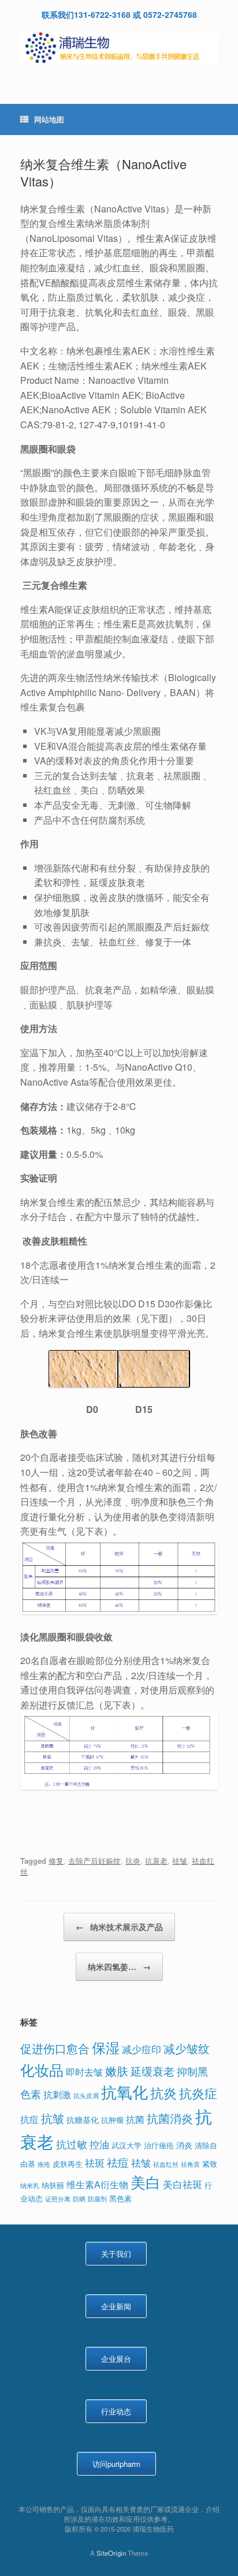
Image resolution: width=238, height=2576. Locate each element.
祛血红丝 (166, 2164)
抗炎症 (198, 2093)
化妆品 (42, 2069)
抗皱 (53, 2118)
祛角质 (190, 2164)
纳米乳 (30, 2186)
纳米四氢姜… (119, 1966)
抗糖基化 (83, 2119)
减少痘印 (142, 2049)
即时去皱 (84, 2072)
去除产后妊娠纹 (94, 1861)
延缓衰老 (153, 2071)
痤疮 (44, 2164)
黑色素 (120, 2198)
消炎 (184, 2145)
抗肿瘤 (112, 2120)
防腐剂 (97, 2199)
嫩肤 (117, 2071)
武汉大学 (127, 2145)
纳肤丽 (53, 2185)
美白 (146, 2181)
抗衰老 (156, 1861)
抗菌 (135, 2119)
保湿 (106, 2047)
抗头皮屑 (86, 2095)
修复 (56, 1861)
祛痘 (118, 2162)
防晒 (79, 2199)
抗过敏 (72, 2144)
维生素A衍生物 (97, 2184)
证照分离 (58, 2199)
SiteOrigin (111, 2553)
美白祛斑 (183, 2184)
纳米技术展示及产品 (119, 1927)
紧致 (210, 2164)
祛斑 (95, 2162)
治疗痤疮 (159, 2145)
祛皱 (180, 1861)
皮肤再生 (68, 2164)
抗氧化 (124, 2091)
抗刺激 (57, 2094)
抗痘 (29, 2119)
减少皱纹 (187, 2048)
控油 (99, 2144)
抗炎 (133, 1861)
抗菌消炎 (170, 2118)
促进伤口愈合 (55, 2048)
